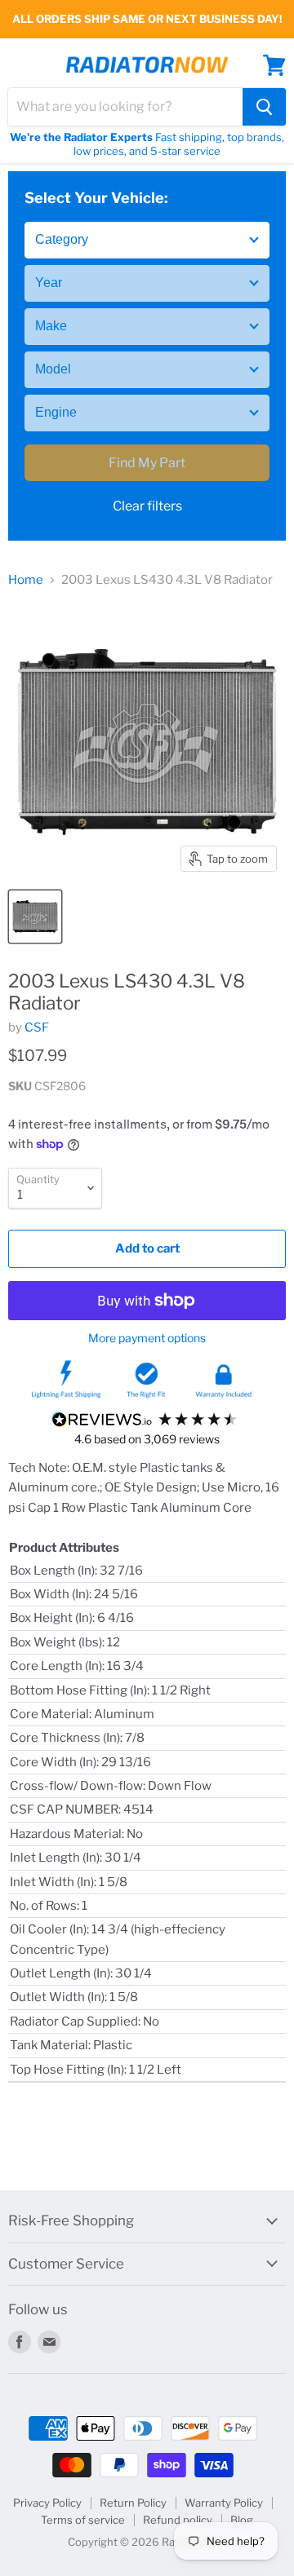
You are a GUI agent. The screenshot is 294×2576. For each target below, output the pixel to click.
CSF (37, 1027)
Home (26, 580)
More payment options (147, 1338)
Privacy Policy (47, 2503)
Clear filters (147, 506)
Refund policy (178, 2520)
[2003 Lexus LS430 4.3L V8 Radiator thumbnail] (35, 917)
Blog (242, 2520)
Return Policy (133, 2503)
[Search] (264, 107)
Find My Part (147, 463)
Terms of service (83, 2520)
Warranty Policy (224, 2503)
